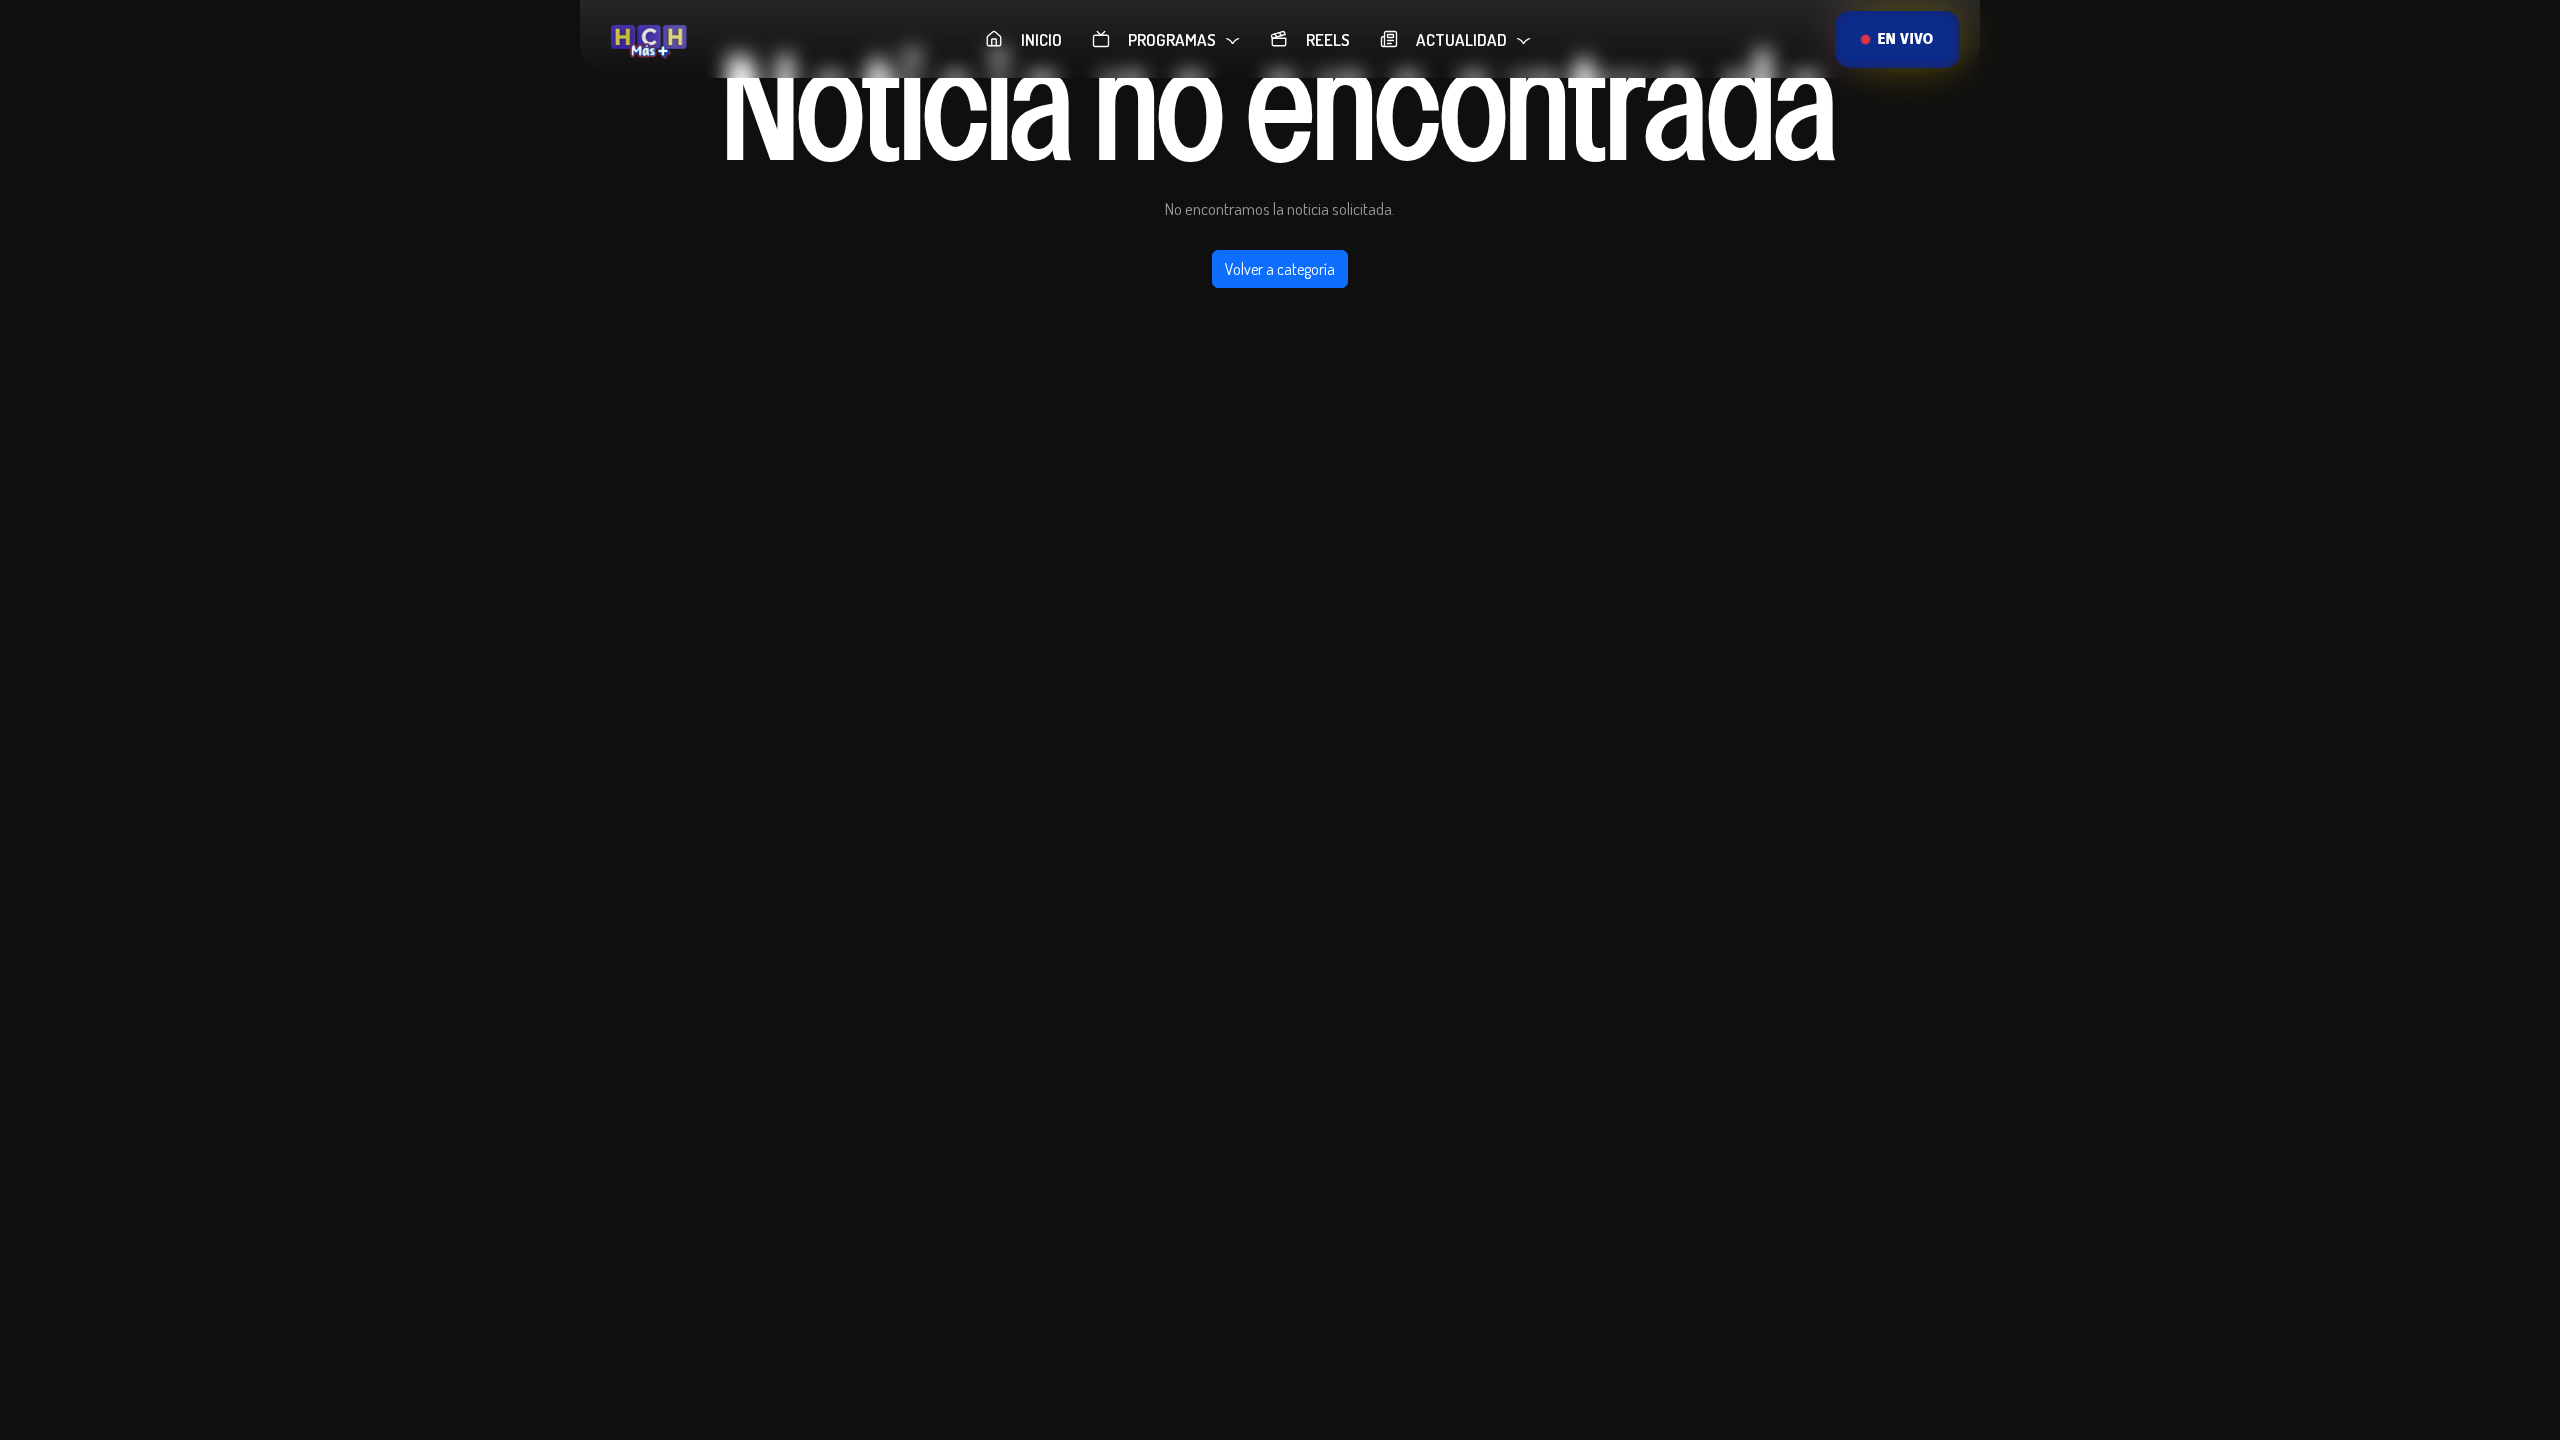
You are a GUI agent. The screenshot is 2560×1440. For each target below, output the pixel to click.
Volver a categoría (1280, 269)
